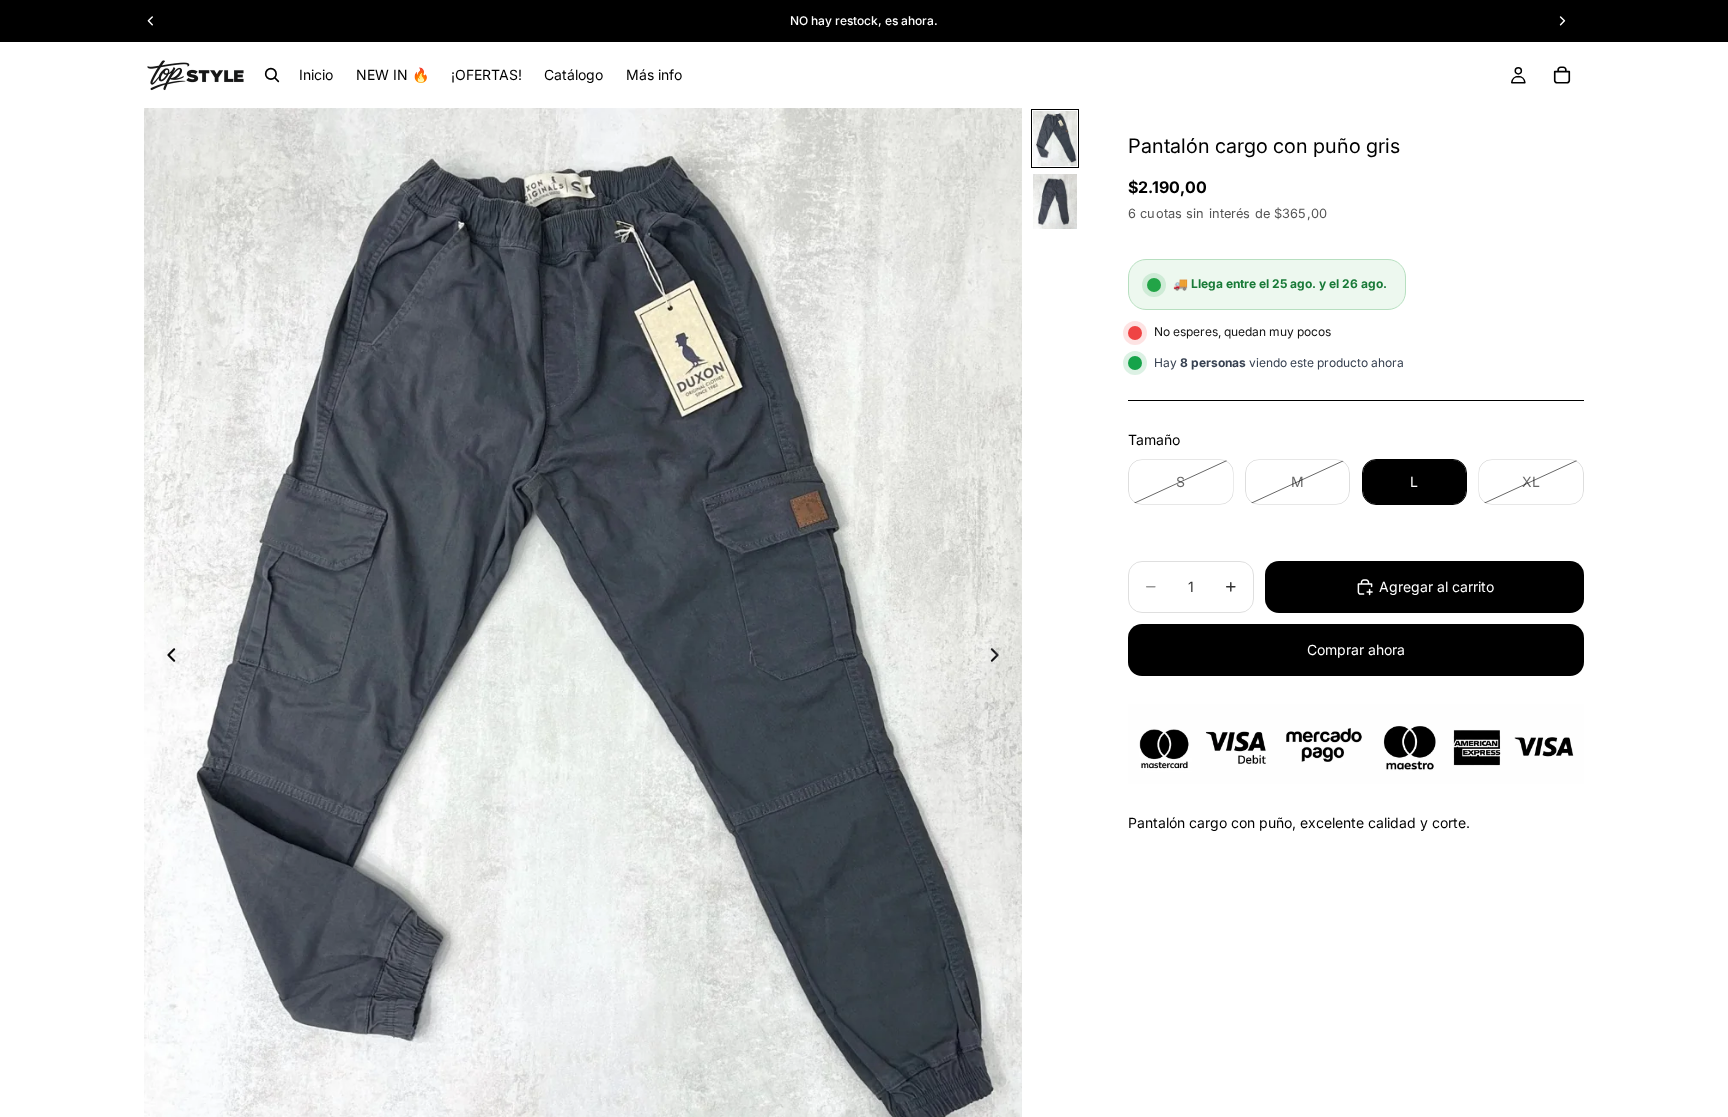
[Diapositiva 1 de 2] (1055, 138)
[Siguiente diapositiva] (1000, 658)
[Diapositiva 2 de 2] (1055, 201)
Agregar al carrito (1436, 586)
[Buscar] (272, 75)
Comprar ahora (1356, 649)
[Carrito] (1562, 75)
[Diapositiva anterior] (166, 658)
